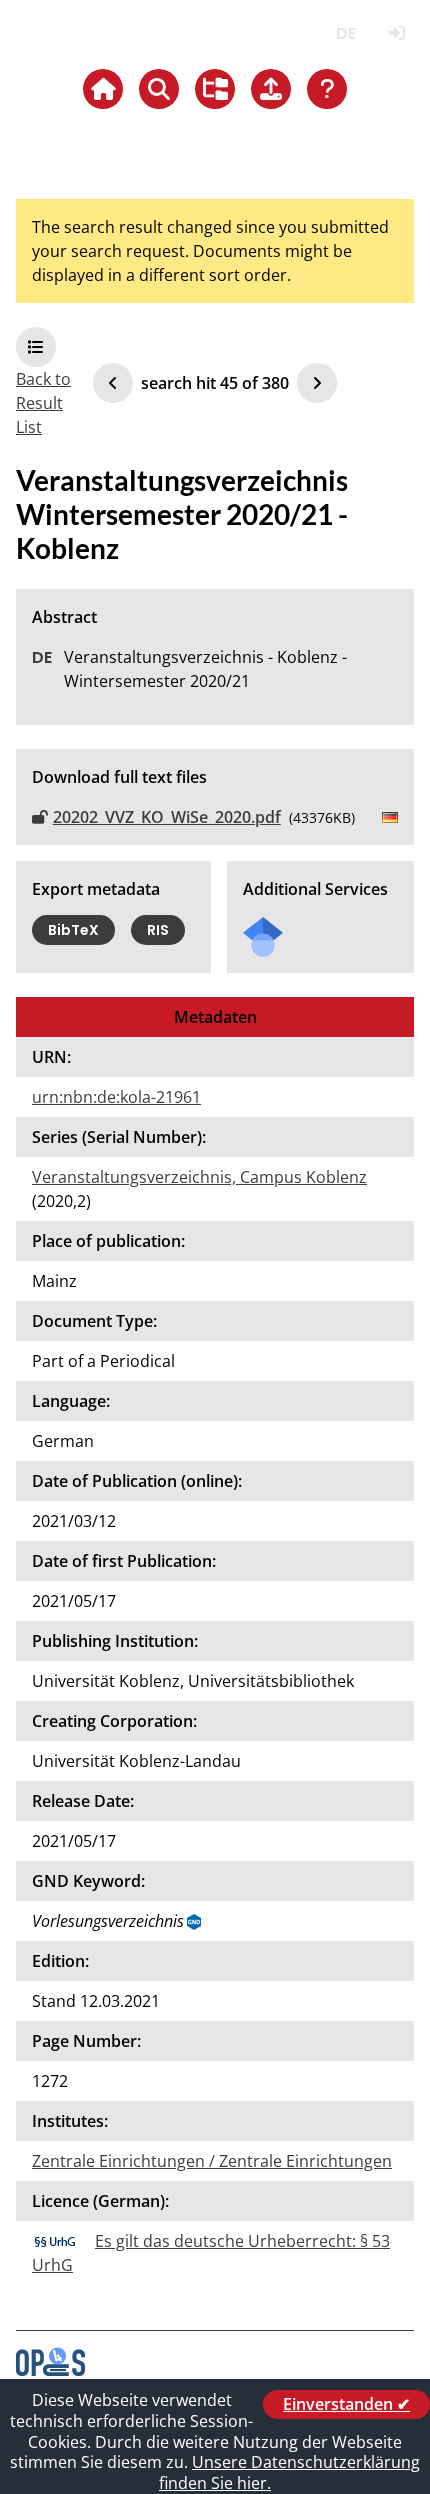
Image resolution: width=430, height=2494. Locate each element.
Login (396, 33)
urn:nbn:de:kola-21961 (116, 1097)
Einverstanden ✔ (346, 2404)
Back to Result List (43, 403)
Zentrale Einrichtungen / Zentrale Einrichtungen (212, 2161)
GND (195, 1922)
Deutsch (345, 33)
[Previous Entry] (113, 383)
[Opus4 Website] (50, 2370)
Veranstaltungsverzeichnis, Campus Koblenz (199, 1177)
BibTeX (73, 930)
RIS (158, 930)
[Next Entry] (317, 383)
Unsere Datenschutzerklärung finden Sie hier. (289, 2472)
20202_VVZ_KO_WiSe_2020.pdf (167, 817)
